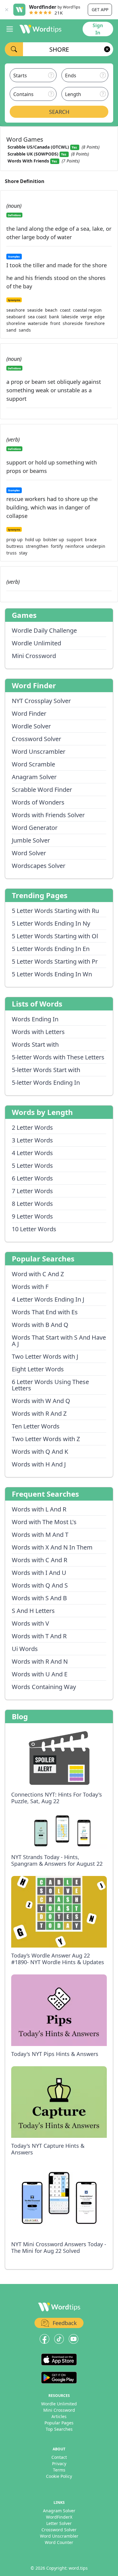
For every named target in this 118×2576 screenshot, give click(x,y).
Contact (59, 2457)
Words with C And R (39, 1560)
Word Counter (59, 2542)
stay (23, 553)
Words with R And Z (39, 1413)
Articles (59, 2416)
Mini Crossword (34, 656)
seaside (35, 310)
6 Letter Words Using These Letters (50, 1385)
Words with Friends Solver (48, 815)
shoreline (16, 323)
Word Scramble (33, 764)
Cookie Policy (59, 2476)
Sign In (98, 29)
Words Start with (35, 1044)
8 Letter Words (32, 1204)
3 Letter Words (32, 1140)
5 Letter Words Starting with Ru (55, 911)
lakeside (70, 317)
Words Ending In (35, 1019)
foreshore (95, 323)
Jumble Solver (31, 840)
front (55, 323)
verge (86, 317)
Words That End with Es (45, 1312)
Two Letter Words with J (45, 1356)
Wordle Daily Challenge (44, 630)
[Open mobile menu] (10, 29)
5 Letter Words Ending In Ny (51, 923)
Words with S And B (39, 1598)
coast (65, 310)
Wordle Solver (31, 726)
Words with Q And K (40, 1452)
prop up (15, 540)
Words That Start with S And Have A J (59, 1341)
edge (100, 317)
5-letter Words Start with (46, 1070)
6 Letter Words (32, 1178)
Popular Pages (59, 2423)
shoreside (73, 323)
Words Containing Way (44, 1687)
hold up (33, 540)
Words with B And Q (40, 1325)
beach (51, 310)
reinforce (75, 546)
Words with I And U (39, 1573)
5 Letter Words (32, 1166)
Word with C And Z (38, 1274)
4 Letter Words (32, 1153)
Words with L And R (39, 1509)
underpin (96, 546)
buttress (15, 546)
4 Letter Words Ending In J (48, 1299)
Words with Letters (38, 1032)
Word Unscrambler (39, 752)
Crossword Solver (36, 739)
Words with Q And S (40, 1585)
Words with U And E (40, 1674)
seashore (16, 310)
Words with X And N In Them (52, 1547)
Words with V (30, 1623)
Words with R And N (40, 1661)
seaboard (16, 317)
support (75, 540)
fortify (57, 546)
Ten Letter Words (36, 1426)
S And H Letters (33, 1611)
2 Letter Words (32, 1127)
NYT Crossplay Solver (41, 701)
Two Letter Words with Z (46, 1439)
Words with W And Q (41, 1401)
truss (11, 553)
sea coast (37, 317)
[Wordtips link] (41, 29)
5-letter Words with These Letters (58, 1057)
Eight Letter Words (38, 1369)
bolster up (54, 540)
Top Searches (59, 2429)
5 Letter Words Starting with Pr (55, 961)
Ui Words (25, 1649)
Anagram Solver (34, 777)
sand (11, 330)
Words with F (30, 1287)
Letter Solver (59, 2523)
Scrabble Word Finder (42, 790)
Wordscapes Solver (39, 866)
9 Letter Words (32, 1216)
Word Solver (29, 853)
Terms (59, 2470)
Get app (100, 10)
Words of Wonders (38, 802)
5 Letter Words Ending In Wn (52, 974)
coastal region (87, 310)
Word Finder (29, 713)
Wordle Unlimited (36, 643)
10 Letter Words (34, 1229)
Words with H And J (39, 1464)
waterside (38, 323)
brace (91, 540)
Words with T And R (39, 1636)
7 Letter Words (32, 1191)
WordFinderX (59, 2517)
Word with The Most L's (44, 1522)
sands (25, 330)
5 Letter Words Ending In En (51, 949)
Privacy (59, 2464)
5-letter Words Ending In (46, 1082)
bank (54, 317)
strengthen (37, 546)
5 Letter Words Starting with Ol (55, 936)
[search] (14, 49)
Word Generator (35, 828)
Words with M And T (40, 1535)
